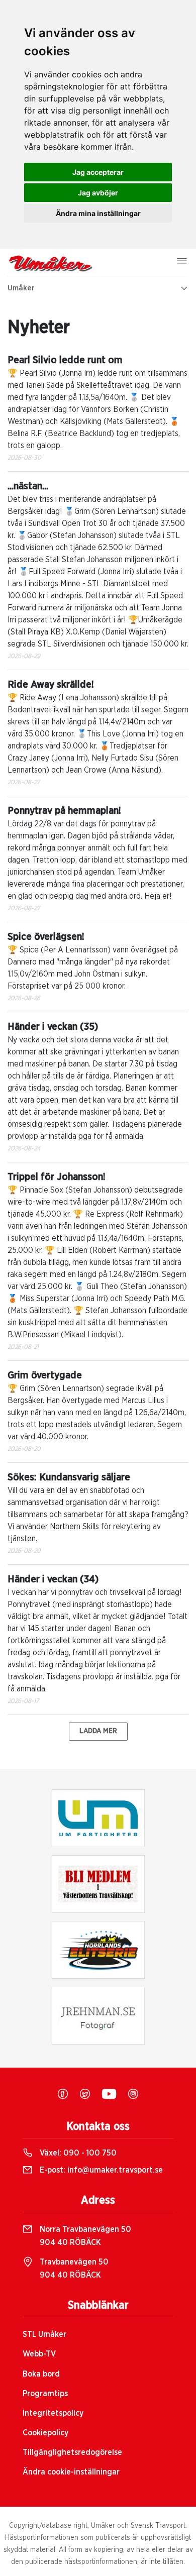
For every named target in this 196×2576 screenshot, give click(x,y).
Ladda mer (98, 1731)
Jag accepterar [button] (98, 172)
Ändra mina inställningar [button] (98, 213)
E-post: (100, 2170)
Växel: (77, 2153)
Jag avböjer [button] (98, 193)
